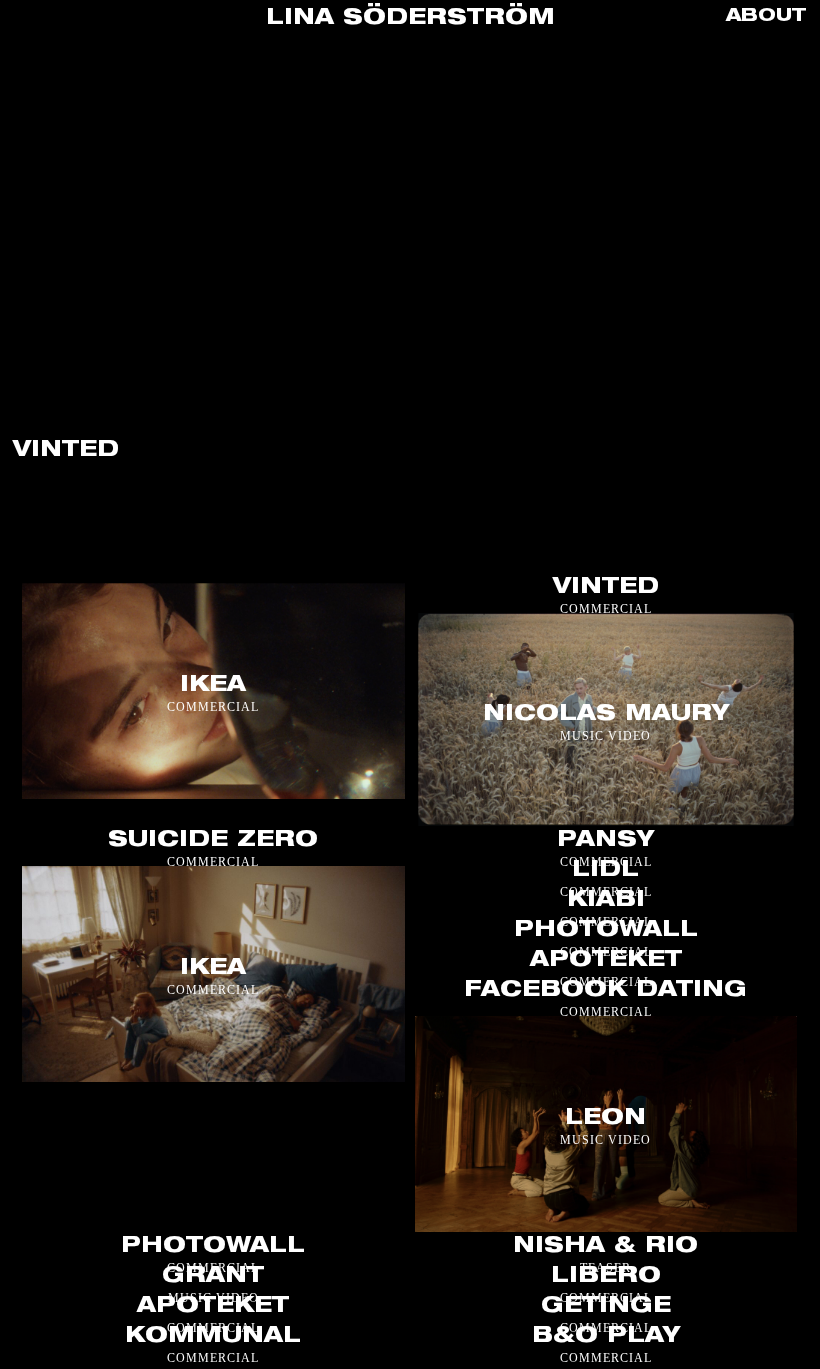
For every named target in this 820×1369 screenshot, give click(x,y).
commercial (213, 707)
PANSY (605, 841)
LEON (605, 1119)
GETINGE (606, 1306)
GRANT (213, 1276)
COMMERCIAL (606, 609)
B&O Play (606, 1336)
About (766, 17)
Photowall (606, 931)
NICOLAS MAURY (606, 714)
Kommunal (213, 1336)
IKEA (213, 686)
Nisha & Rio (605, 1246)
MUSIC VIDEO (605, 735)
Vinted (606, 588)
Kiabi (606, 901)
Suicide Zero (213, 841)
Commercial (606, 1012)
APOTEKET (606, 961)
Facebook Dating (605, 991)
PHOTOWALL (213, 1246)
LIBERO (606, 1276)
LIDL (605, 871)
